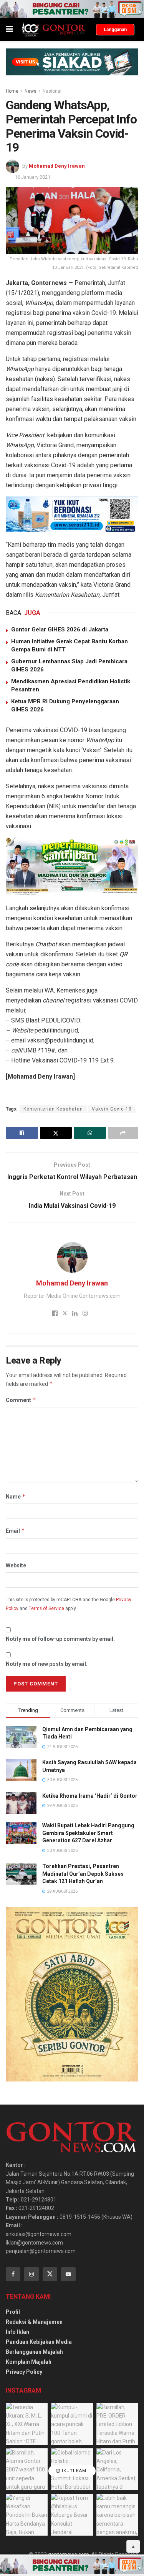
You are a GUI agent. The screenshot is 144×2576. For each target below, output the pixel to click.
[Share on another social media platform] (123, 1133)
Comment (21, 1400)
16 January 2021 (32, 177)
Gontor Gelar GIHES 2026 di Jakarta (60, 629)
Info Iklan (17, 2332)
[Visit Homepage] (53, 29)
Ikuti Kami (74, 2471)
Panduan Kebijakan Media (39, 2342)
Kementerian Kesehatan (53, 1109)
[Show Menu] (9, 29)
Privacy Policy (24, 2372)
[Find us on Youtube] (68, 2274)
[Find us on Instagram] (31, 2274)
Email (15, 1531)
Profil (13, 2312)
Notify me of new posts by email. (47, 1664)
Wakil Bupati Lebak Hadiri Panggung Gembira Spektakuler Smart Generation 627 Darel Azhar (88, 1833)
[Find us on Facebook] (13, 2274)
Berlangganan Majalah (34, 2352)
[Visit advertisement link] (72, 9)
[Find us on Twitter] (50, 2274)
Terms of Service (46, 1609)
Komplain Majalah (29, 2362)
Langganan (115, 30)
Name (16, 1496)
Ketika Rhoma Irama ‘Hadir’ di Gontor (90, 1796)
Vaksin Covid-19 (112, 1109)
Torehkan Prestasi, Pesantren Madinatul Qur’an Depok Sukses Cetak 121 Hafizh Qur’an (83, 1874)
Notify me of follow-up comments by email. (60, 1639)
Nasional (52, 91)
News (31, 91)
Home (12, 91)
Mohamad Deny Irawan (57, 166)
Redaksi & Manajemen (34, 2322)
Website (16, 1565)
